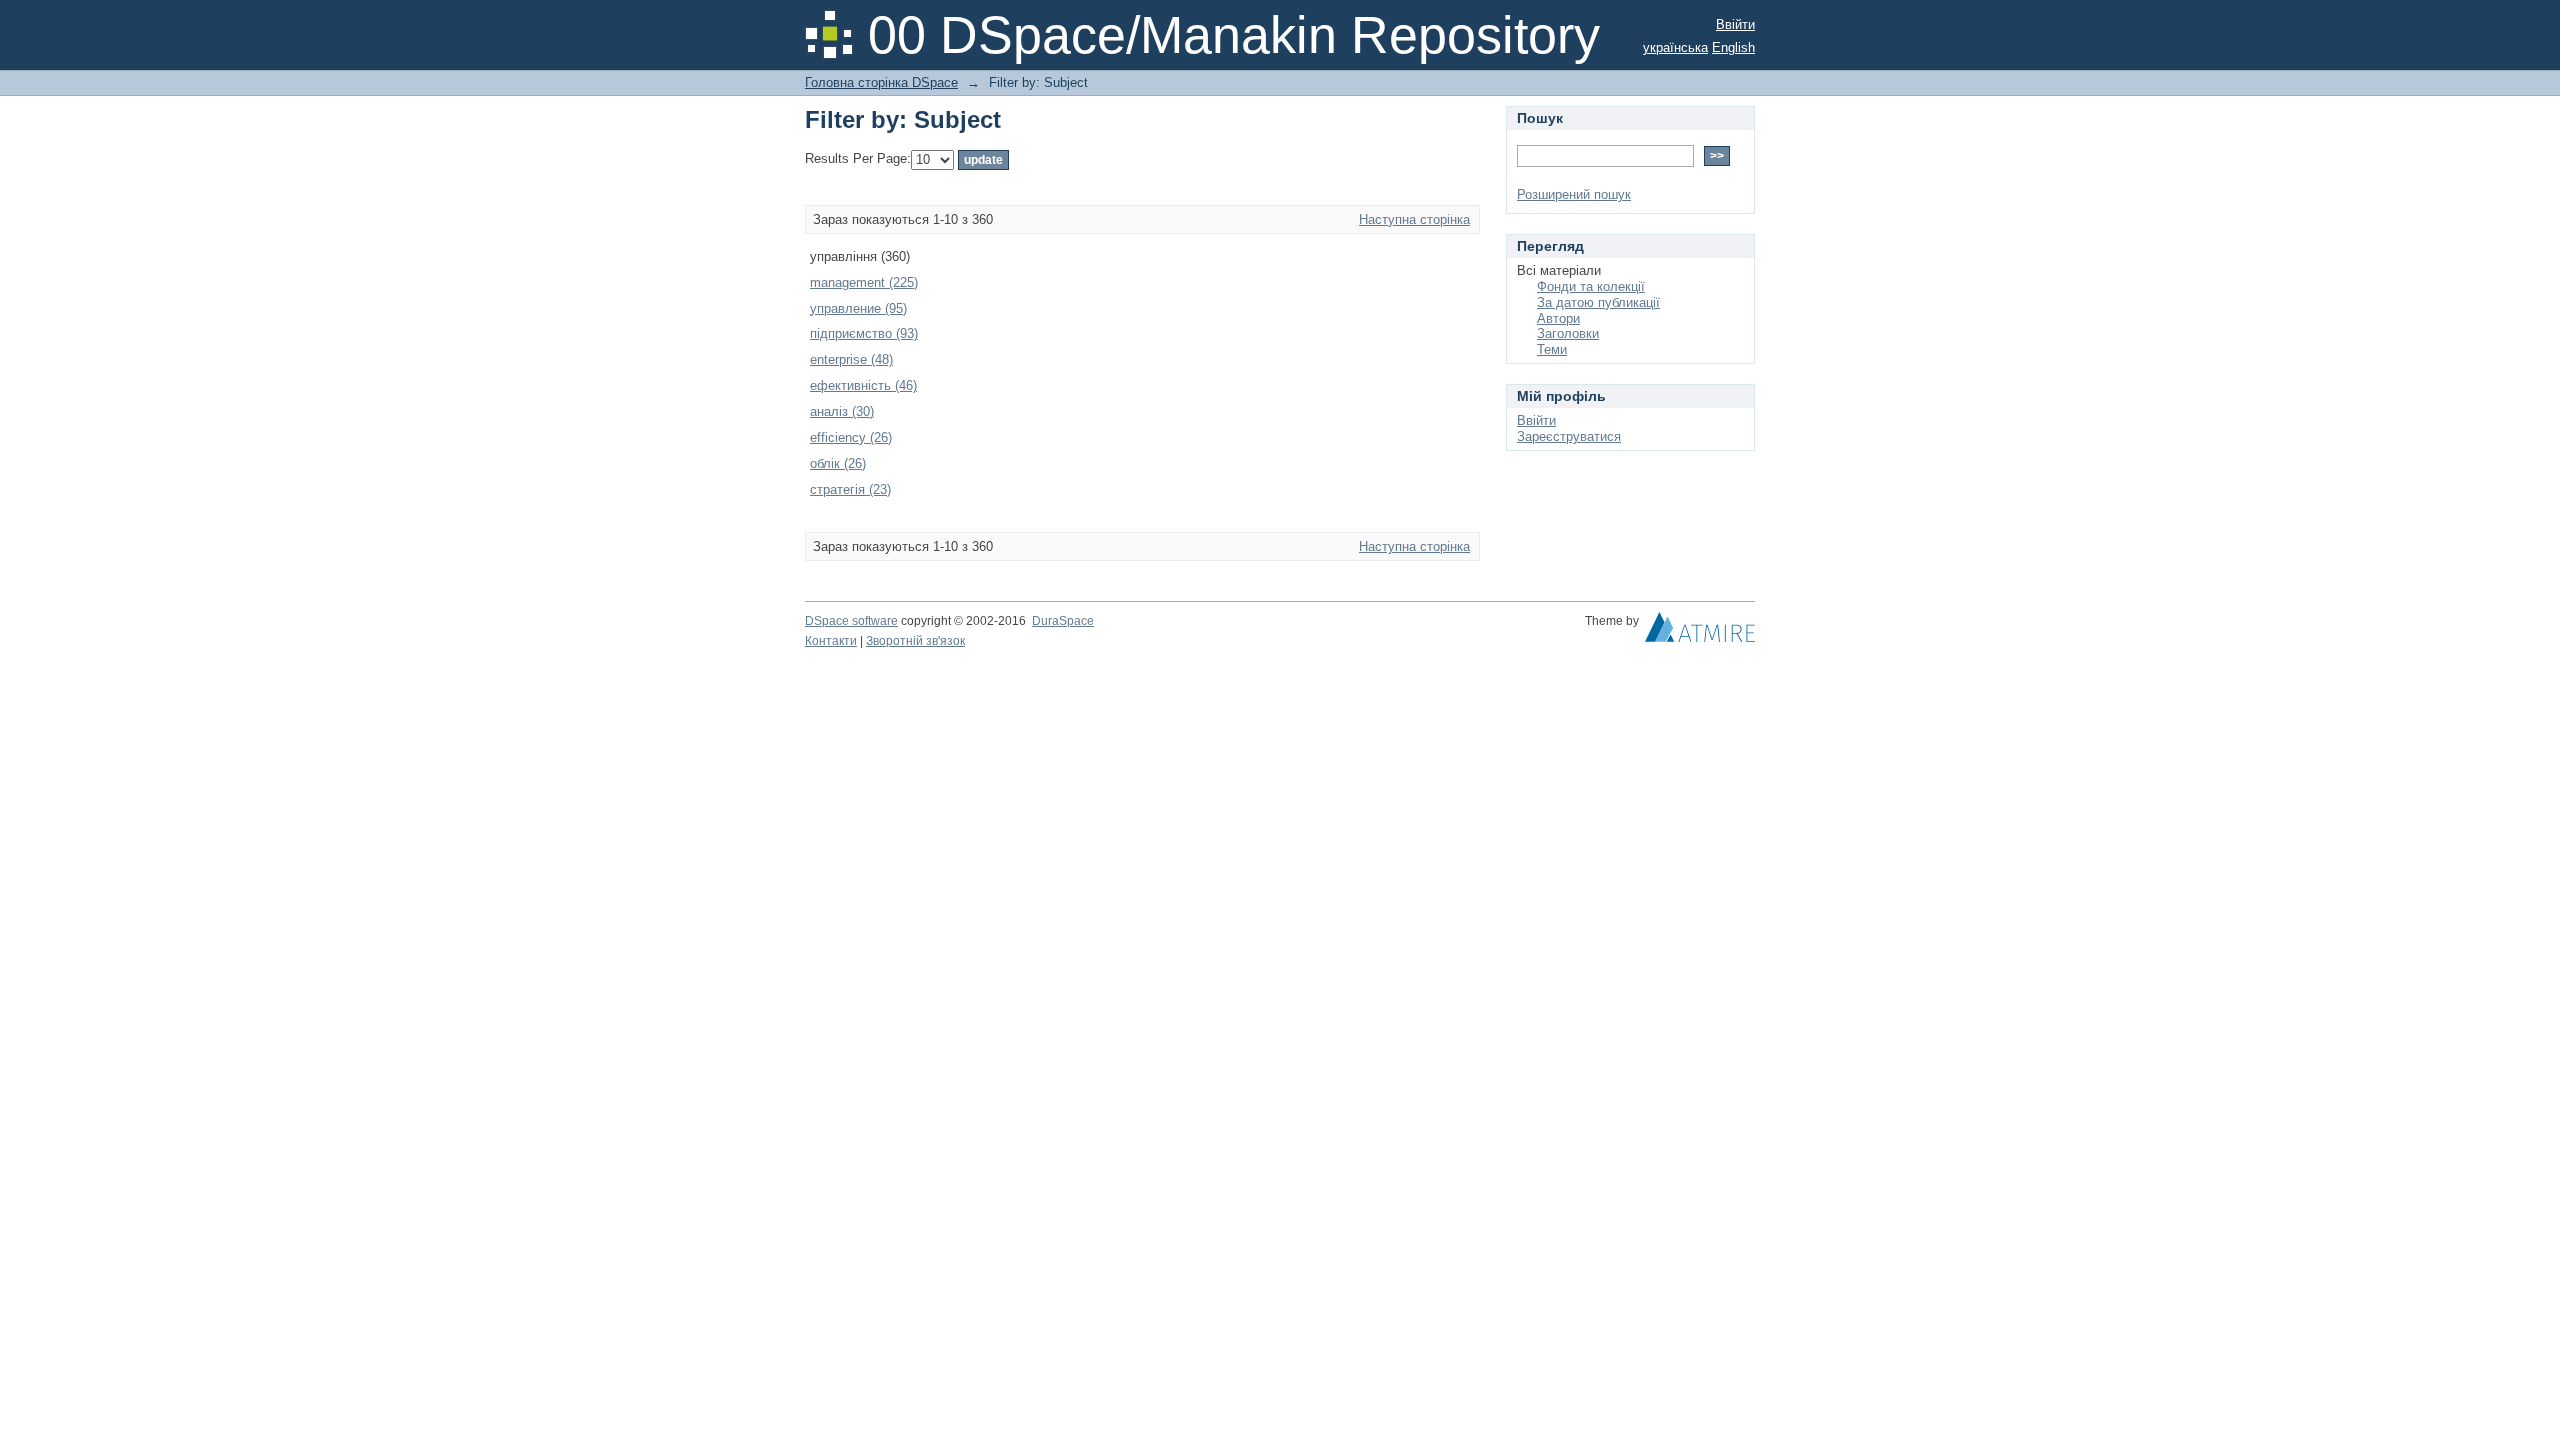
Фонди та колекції (1591, 286)
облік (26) (838, 463)
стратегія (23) (850, 489)
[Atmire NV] (1700, 632)
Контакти (831, 641)
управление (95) (858, 308)
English (1733, 47)
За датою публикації (1598, 302)
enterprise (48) (851, 359)
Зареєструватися (1569, 436)
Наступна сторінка (1414, 219)
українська (1675, 47)
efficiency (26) (851, 437)
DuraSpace (1063, 621)
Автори (1558, 318)
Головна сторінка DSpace (881, 82)
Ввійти (1735, 24)
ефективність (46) (863, 385)
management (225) (864, 282)
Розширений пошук (1574, 194)
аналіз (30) (842, 411)
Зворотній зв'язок (915, 641)
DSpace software (851, 621)
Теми (1552, 349)
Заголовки (1568, 333)
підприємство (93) (864, 333)
